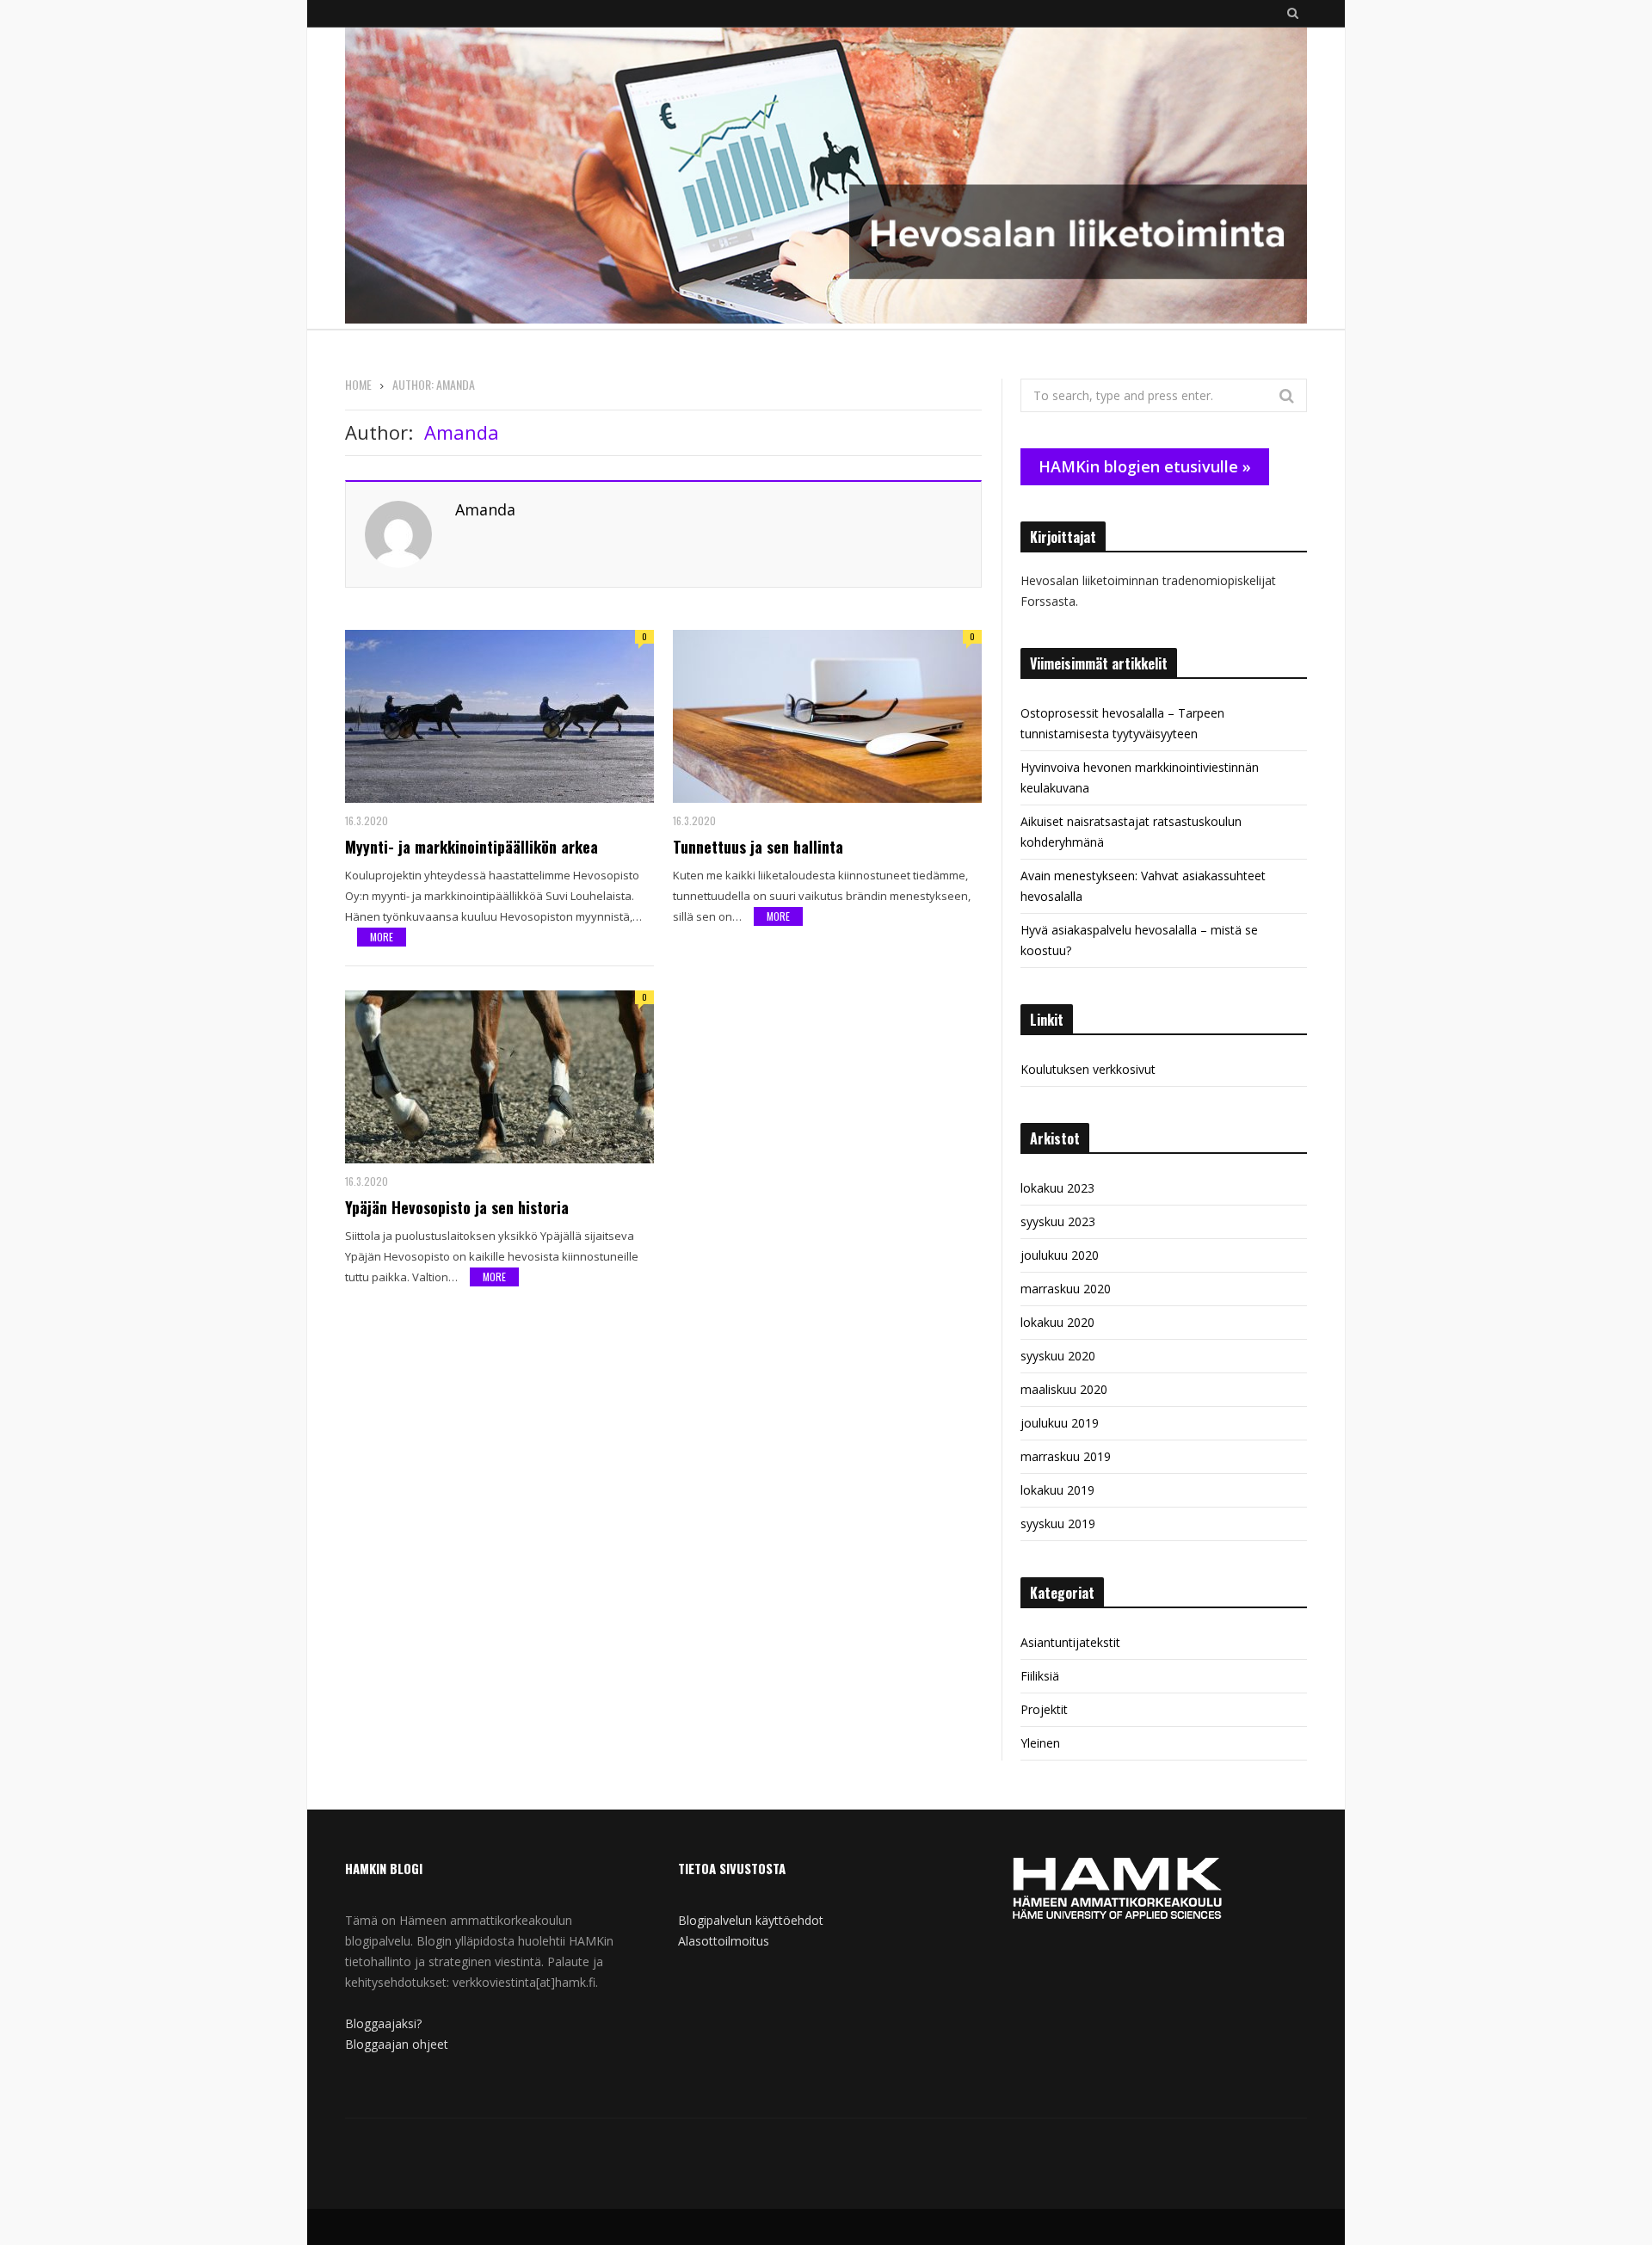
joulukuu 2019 (1060, 1423)
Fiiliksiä (1040, 1676)
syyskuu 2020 (1058, 1356)
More (382, 937)
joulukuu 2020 (1060, 1255)
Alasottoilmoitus (724, 1941)
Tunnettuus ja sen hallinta (758, 847)
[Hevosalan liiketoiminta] (826, 178)
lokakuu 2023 (1057, 1188)
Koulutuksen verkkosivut (1088, 1069)
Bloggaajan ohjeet (397, 2044)
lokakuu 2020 (1057, 1322)
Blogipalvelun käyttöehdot (751, 1920)
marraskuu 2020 (1066, 1289)
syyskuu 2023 (1058, 1221)
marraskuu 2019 (1066, 1456)
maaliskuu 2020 (1064, 1389)
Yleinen (1040, 1743)
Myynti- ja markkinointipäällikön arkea (472, 847)
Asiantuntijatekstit (1070, 1642)
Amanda (485, 509)
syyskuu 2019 (1058, 1523)
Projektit (1044, 1709)
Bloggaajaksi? (383, 2023)
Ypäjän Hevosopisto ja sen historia (457, 1207)
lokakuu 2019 (1057, 1490)
